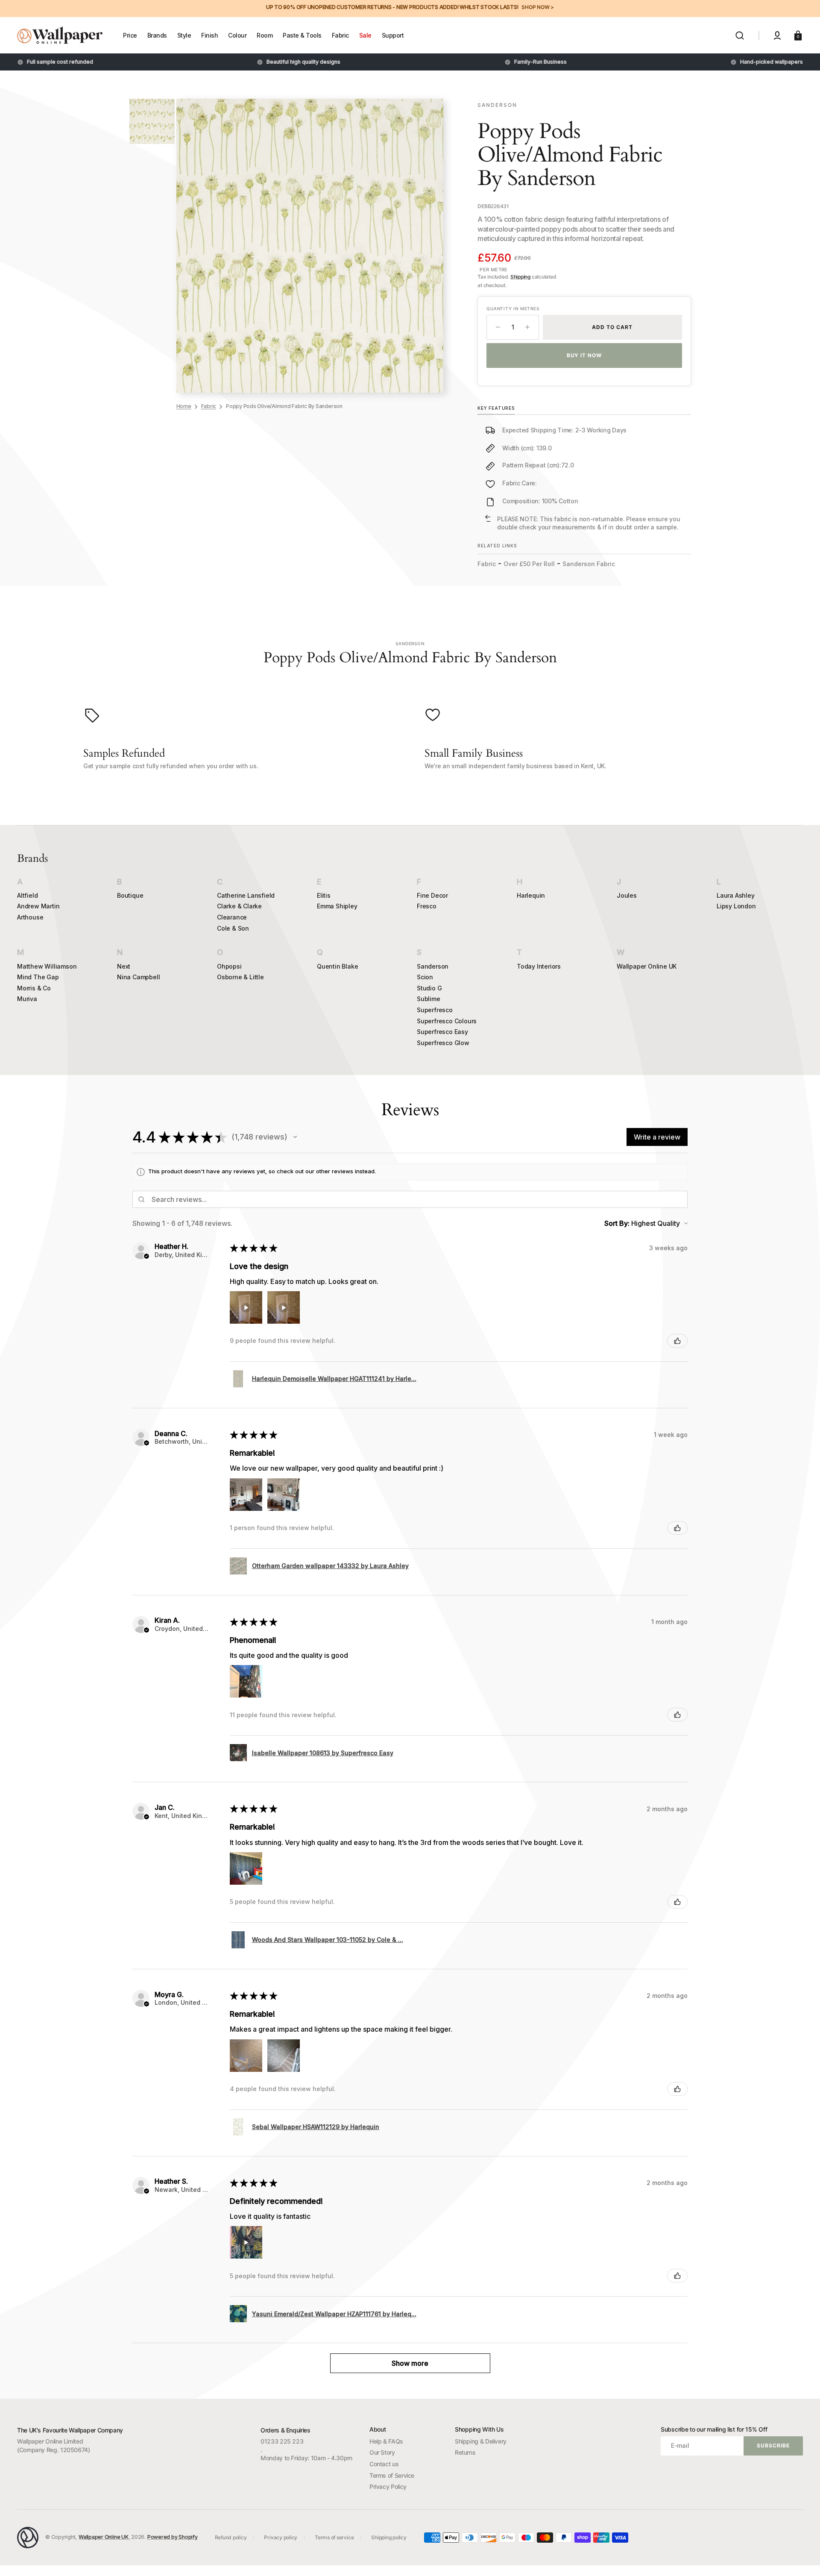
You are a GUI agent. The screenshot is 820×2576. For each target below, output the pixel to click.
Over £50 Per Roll (529, 564)
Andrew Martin (38, 906)
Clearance (232, 917)
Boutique (130, 895)
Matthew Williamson (47, 966)
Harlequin (531, 895)
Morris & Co (34, 988)
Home (184, 406)
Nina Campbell (138, 977)
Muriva (27, 999)
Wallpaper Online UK (647, 966)
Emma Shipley (337, 906)
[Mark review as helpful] (677, 1341)
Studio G (429, 988)
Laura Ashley (736, 895)
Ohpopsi (229, 966)
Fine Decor (432, 895)
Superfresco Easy (442, 1032)
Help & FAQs (386, 2441)
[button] (740, 35)
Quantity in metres (513, 308)
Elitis (324, 895)
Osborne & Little (240, 977)
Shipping (520, 277)
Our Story (382, 2452)
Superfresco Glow (443, 1043)
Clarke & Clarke (239, 906)
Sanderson (433, 966)
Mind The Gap (38, 977)
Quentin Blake (337, 966)
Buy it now (584, 355)
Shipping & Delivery (481, 2441)
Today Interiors (539, 966)
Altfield (27, 895)
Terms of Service (392, 2475)
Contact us (384, 2464)
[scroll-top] (802, 2558)
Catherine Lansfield (246, 895)
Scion (425, 977)
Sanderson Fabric (589, 564)
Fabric (209, 406)
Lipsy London (736, 906)
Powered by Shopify (173, 2537)
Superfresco (435, 1010)
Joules (627, 895)
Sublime (429, 999)
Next (124, 966)
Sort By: (617, 1223)
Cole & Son (233, 928)
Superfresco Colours (447, 1021)
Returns (465, 2452)
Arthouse (30, 917)
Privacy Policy (388, 2486)
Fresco (427, 906)
